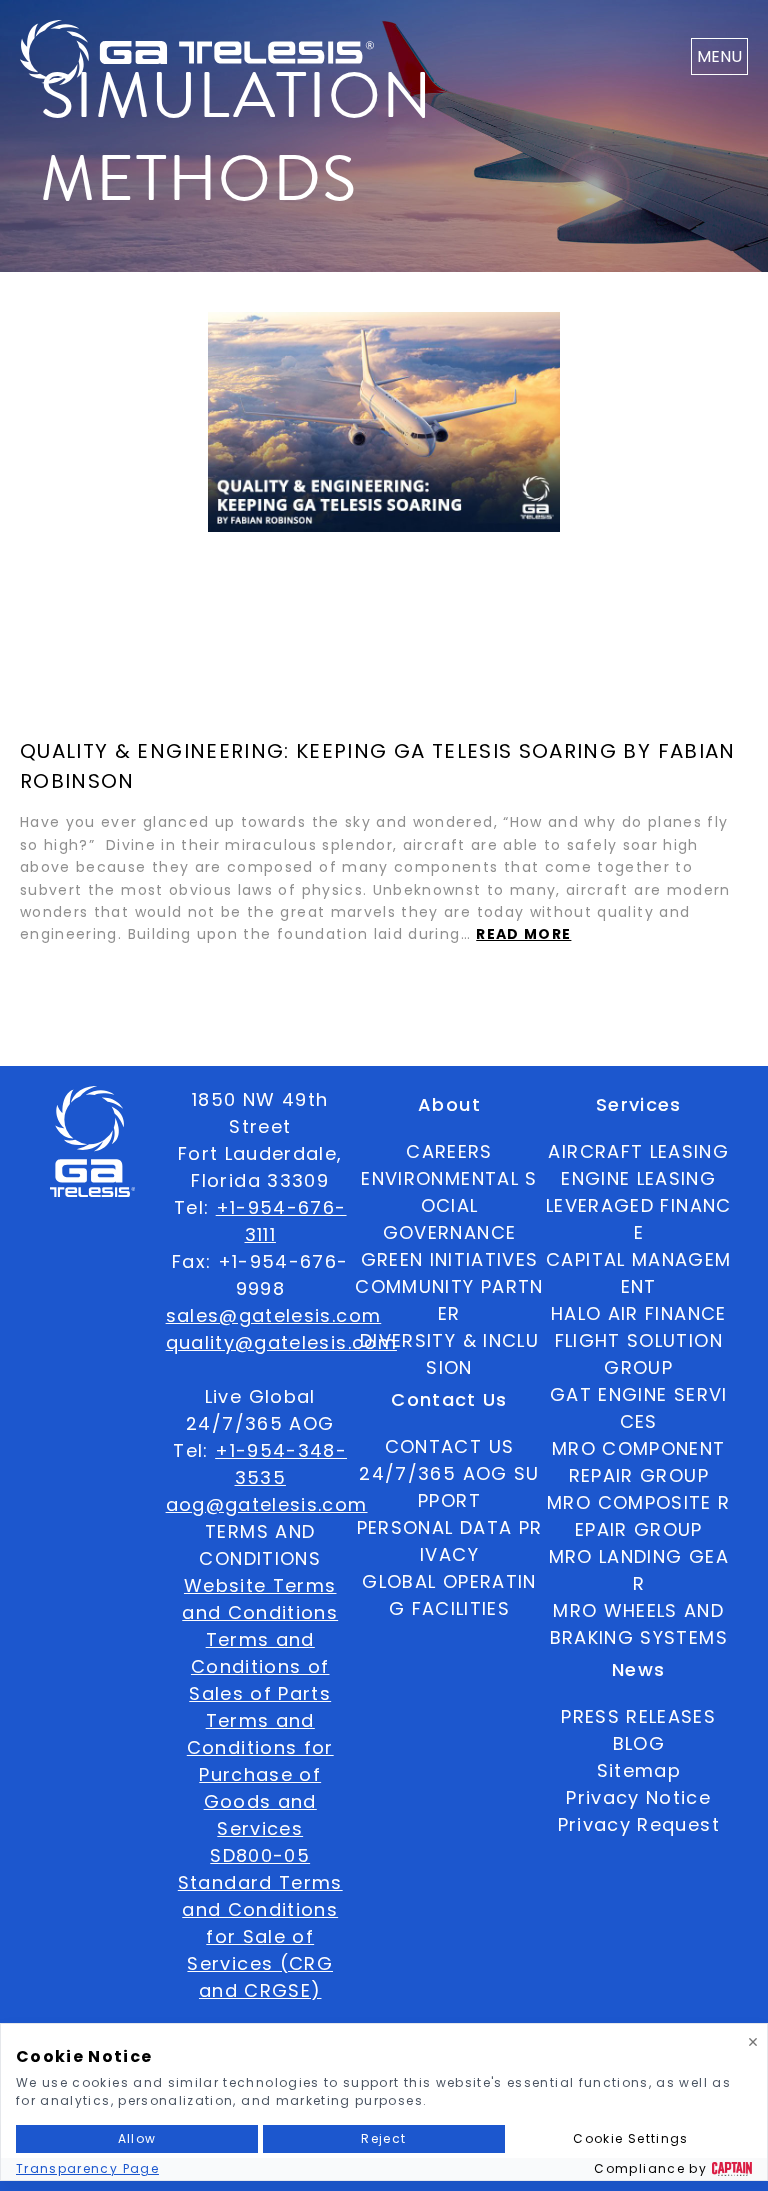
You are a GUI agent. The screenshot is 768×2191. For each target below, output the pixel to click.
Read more (523, 934)
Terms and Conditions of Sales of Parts (260, 1666)
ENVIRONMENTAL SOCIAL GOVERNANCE (449, 1205)
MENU (719, 56)
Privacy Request (639, 1824)
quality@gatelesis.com (281, 1342)
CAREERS (449, 1151)
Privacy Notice (638, 1797)
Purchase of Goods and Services (260, 1801)
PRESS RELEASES (638, 1716)
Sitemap (639, 1770)
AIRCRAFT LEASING (638, 1151)
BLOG (639, 1743)
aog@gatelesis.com (267, 1504)
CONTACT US (450, 1446)
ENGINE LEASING (638, 1178)
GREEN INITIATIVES (450, 1259)
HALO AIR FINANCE (639, 1313)
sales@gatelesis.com (274, 1315)
